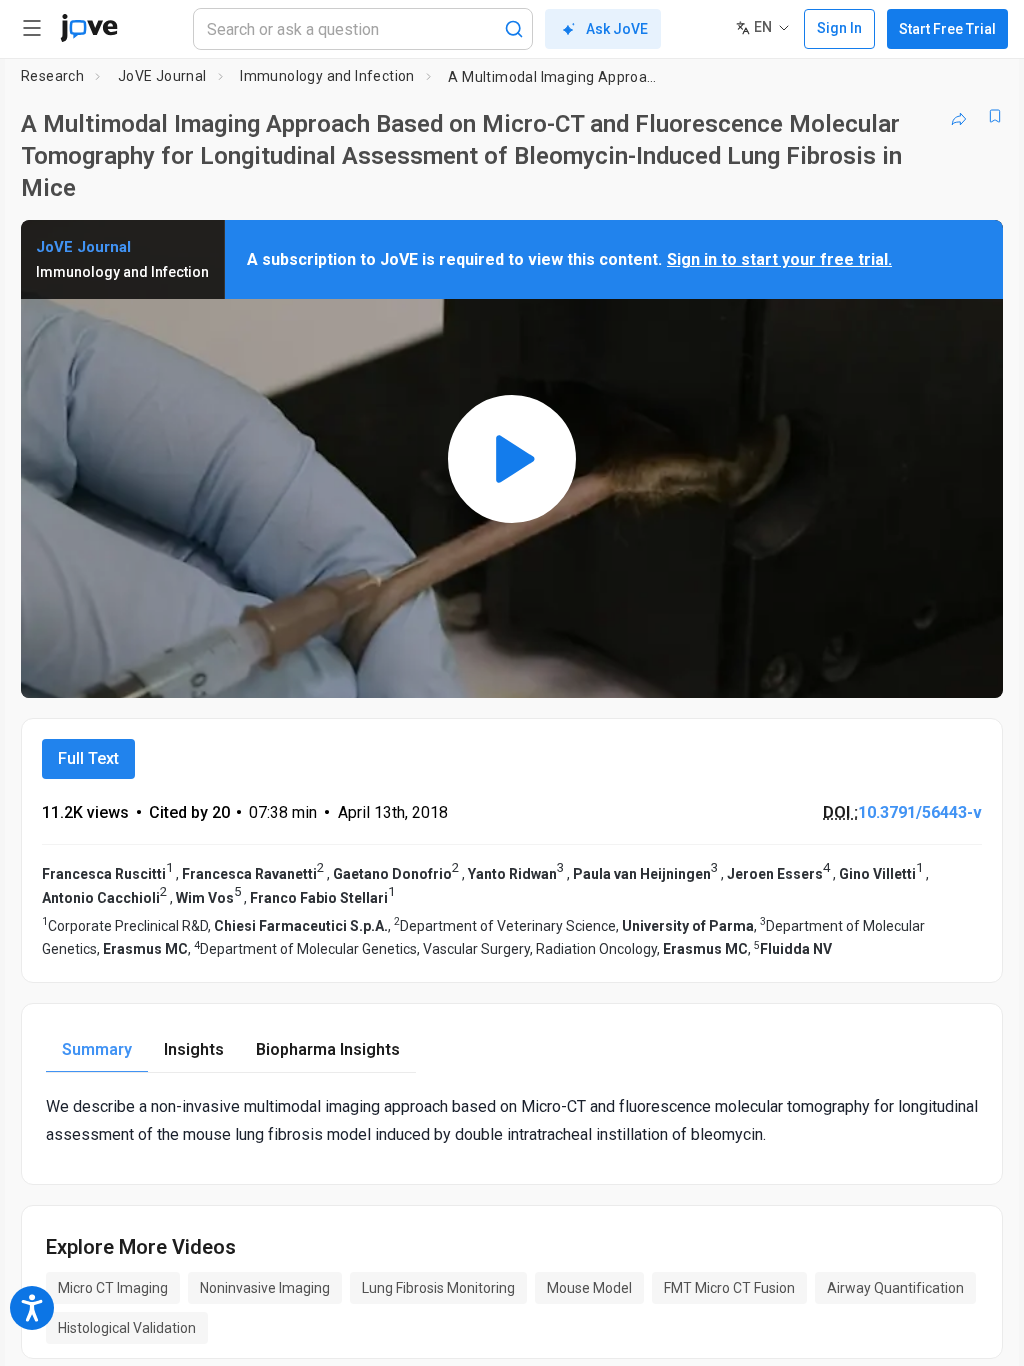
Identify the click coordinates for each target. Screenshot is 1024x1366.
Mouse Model (589, 1288)
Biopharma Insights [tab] (328, 1049)
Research (52, 76)
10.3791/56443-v (920, 812)
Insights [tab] (194, 1049)
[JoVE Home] (89, 28)
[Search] (514, 29)
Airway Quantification (895, 1288)
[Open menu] (32, 28)
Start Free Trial (947, 29)
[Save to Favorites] (995, 116)
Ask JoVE (617, 29)
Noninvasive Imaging (265, 1288)
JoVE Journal (162, 76)
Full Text (88, 758)
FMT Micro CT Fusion (729, 1288)
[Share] (959, 116)
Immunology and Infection (327, 76)
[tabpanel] (512, 1120)
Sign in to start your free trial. (779, 259)
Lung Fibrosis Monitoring (438, 1288)
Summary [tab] (97, 1049)
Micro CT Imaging (113, 1288)
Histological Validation (127, 1328)
